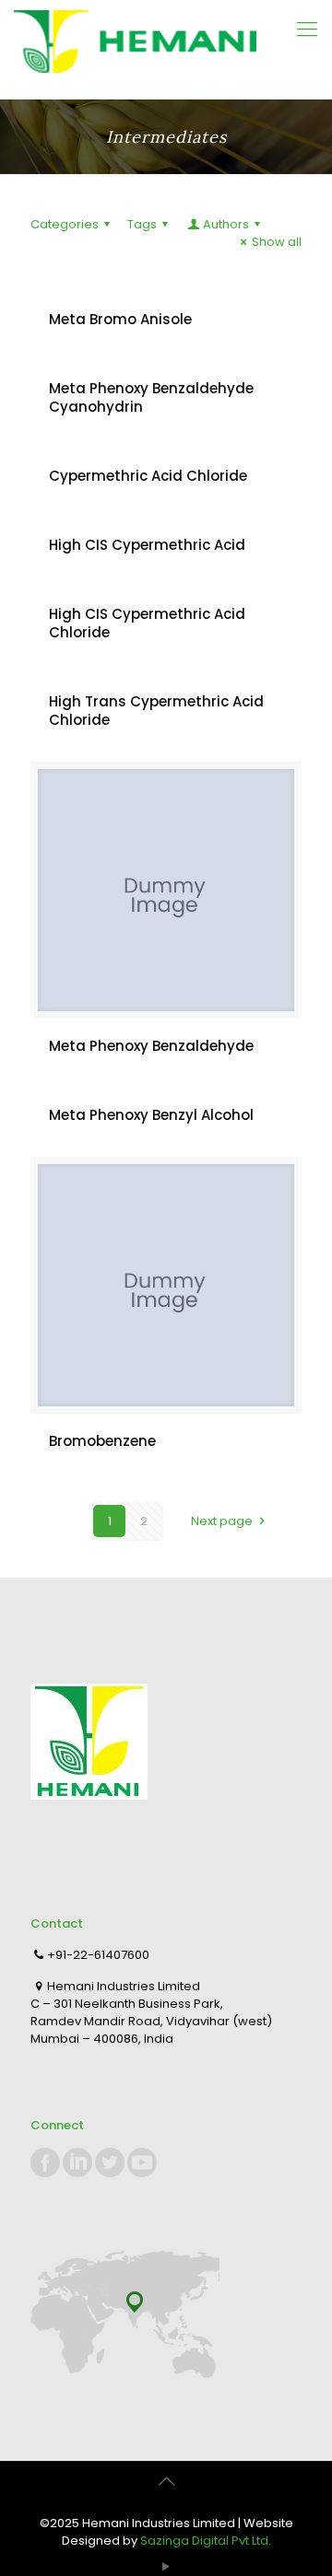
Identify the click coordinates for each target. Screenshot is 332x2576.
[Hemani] (166, 49)
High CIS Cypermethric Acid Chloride (147, 623)
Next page (222, 1521)
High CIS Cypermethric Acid (147, 545)
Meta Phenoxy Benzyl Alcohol (151, 1115)
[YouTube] (166, 2566)
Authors (226, 224)
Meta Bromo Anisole (120, 319)
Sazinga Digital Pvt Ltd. (206, 2541)
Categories (65, 224)
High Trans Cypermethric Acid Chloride (156, 711)
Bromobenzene (102, 1441)
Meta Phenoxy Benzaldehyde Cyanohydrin (151, 397)
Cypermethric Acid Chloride (148, 476)
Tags (142, 224)
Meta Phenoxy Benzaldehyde (151, 1046)
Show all (277, 242)
